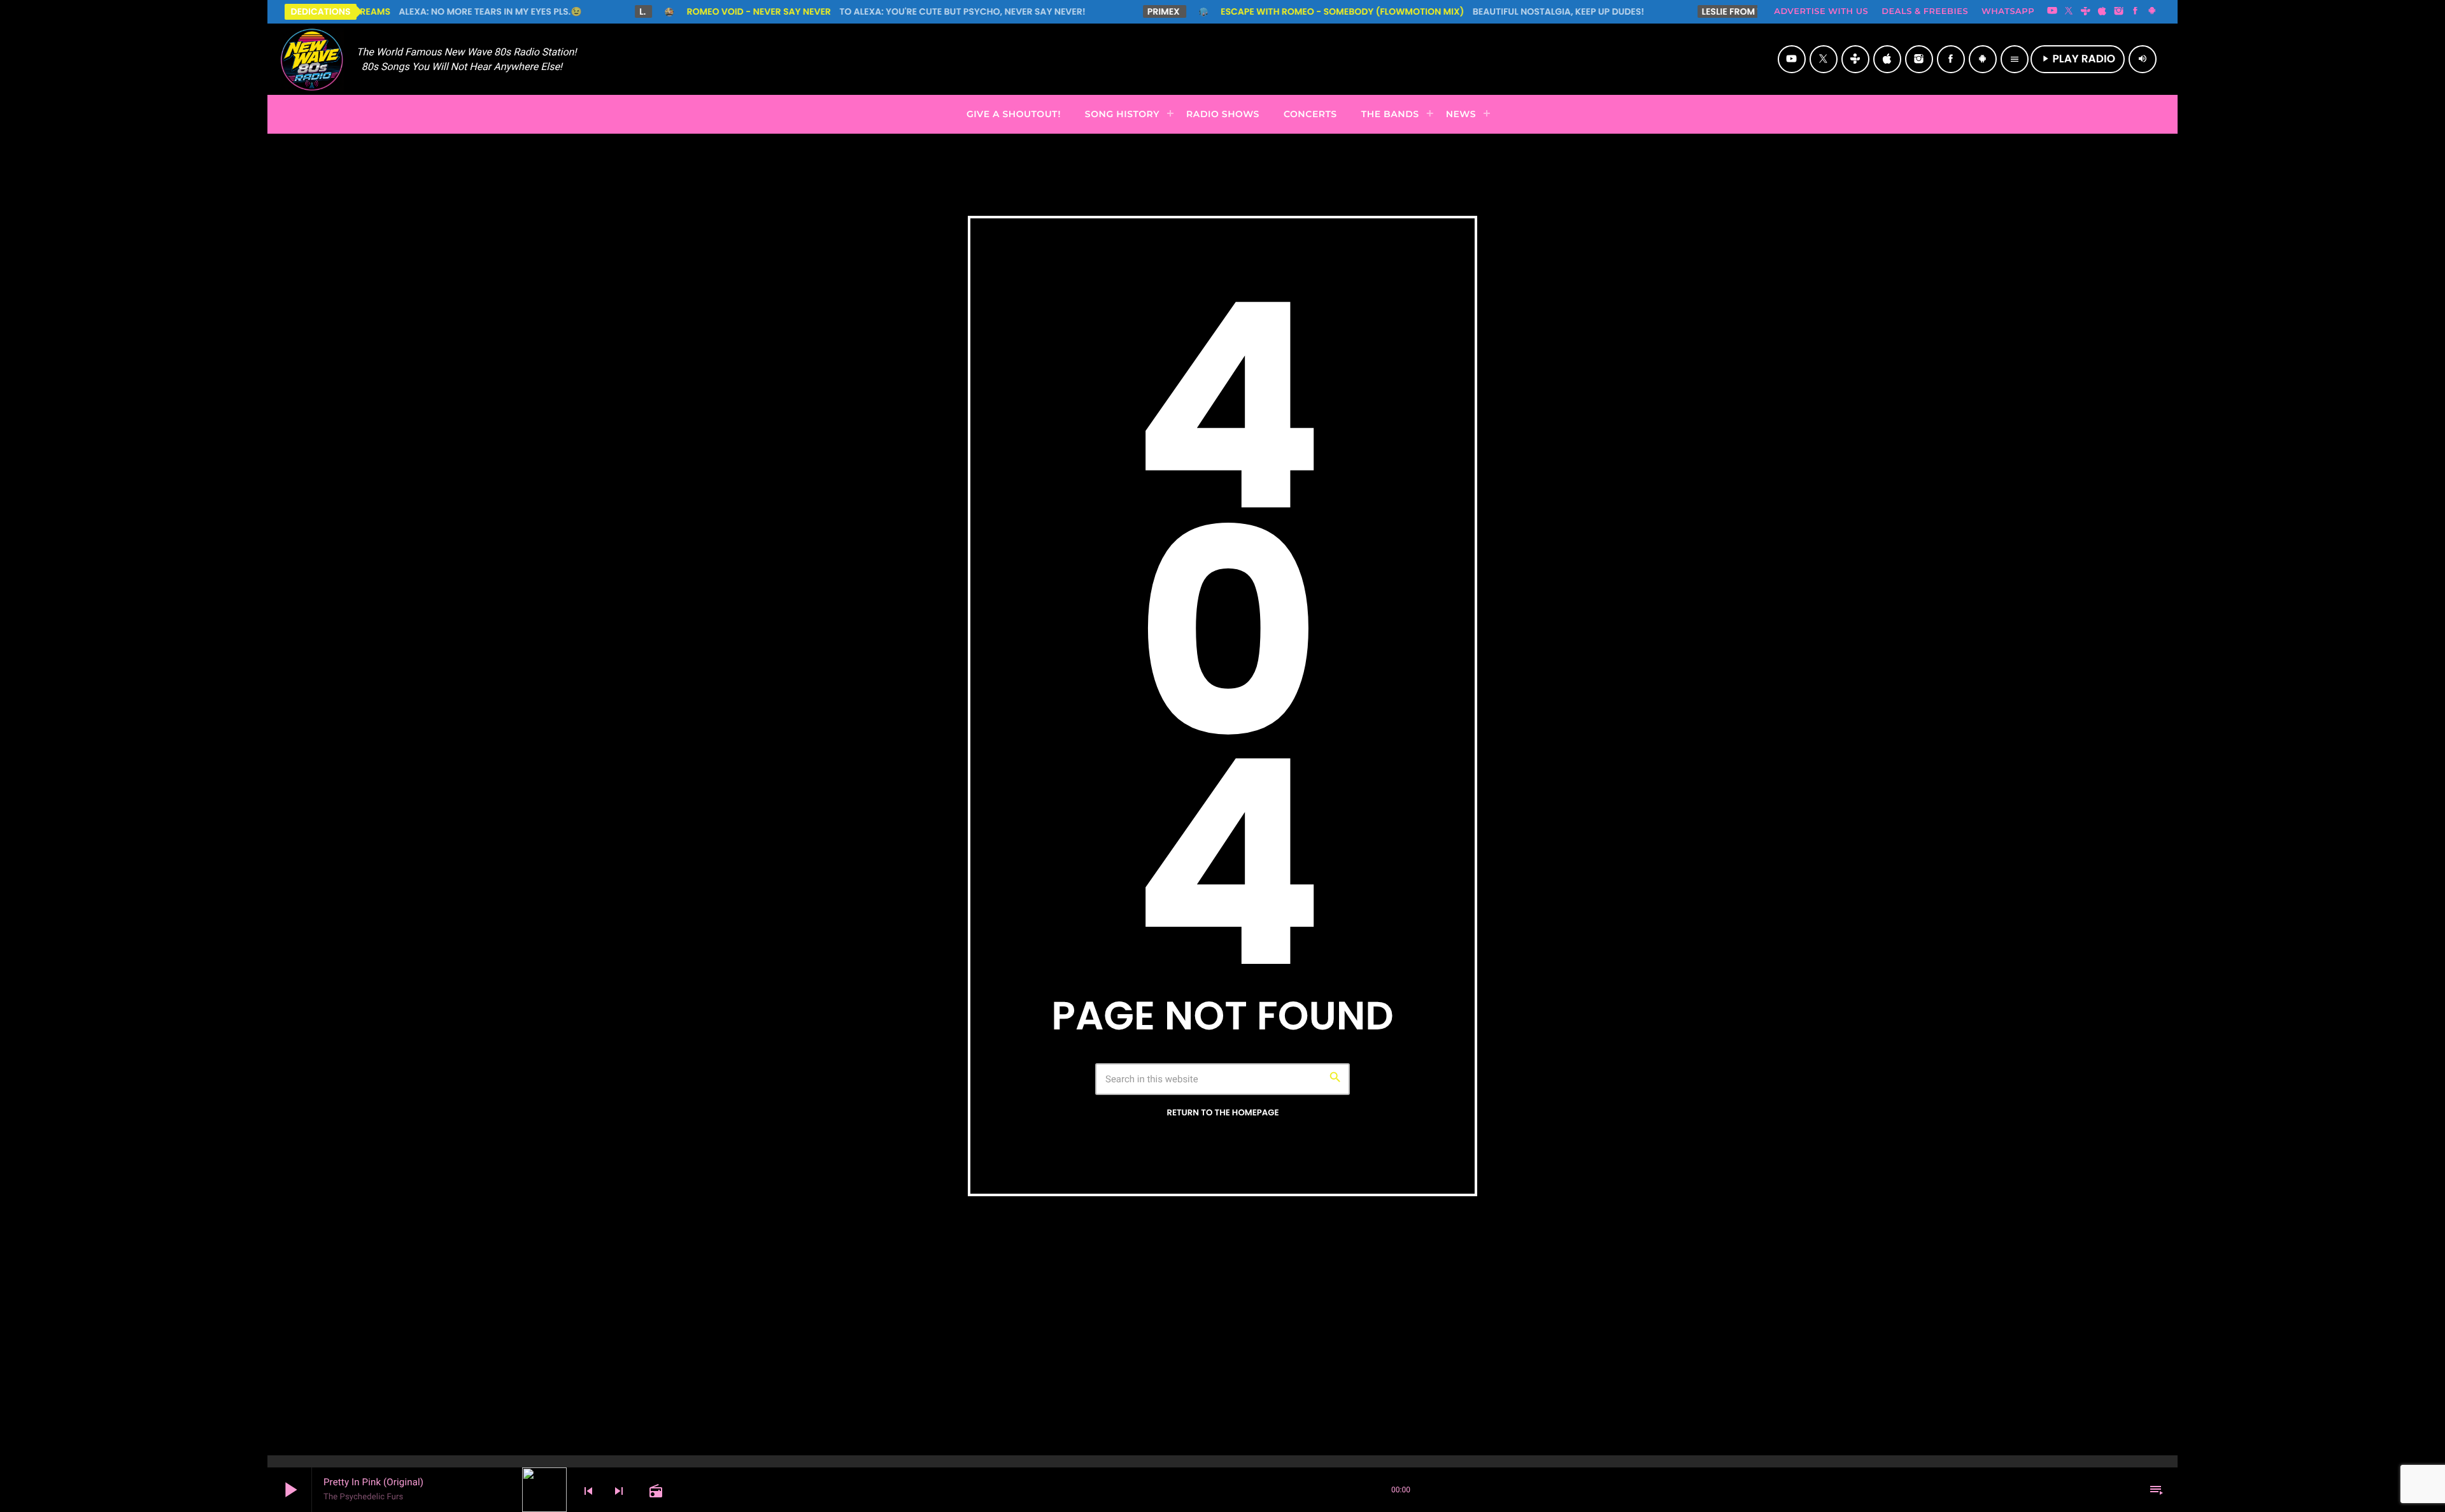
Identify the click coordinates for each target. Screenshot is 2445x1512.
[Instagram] (2119, 11)
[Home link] (312, 59)
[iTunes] (2102, 11)
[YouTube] (2052, 11)
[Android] (2152, 11)
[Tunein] (2085, 11)
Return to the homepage (1222, 1113)
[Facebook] (2136, 11)
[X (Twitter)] (2069, 11)
